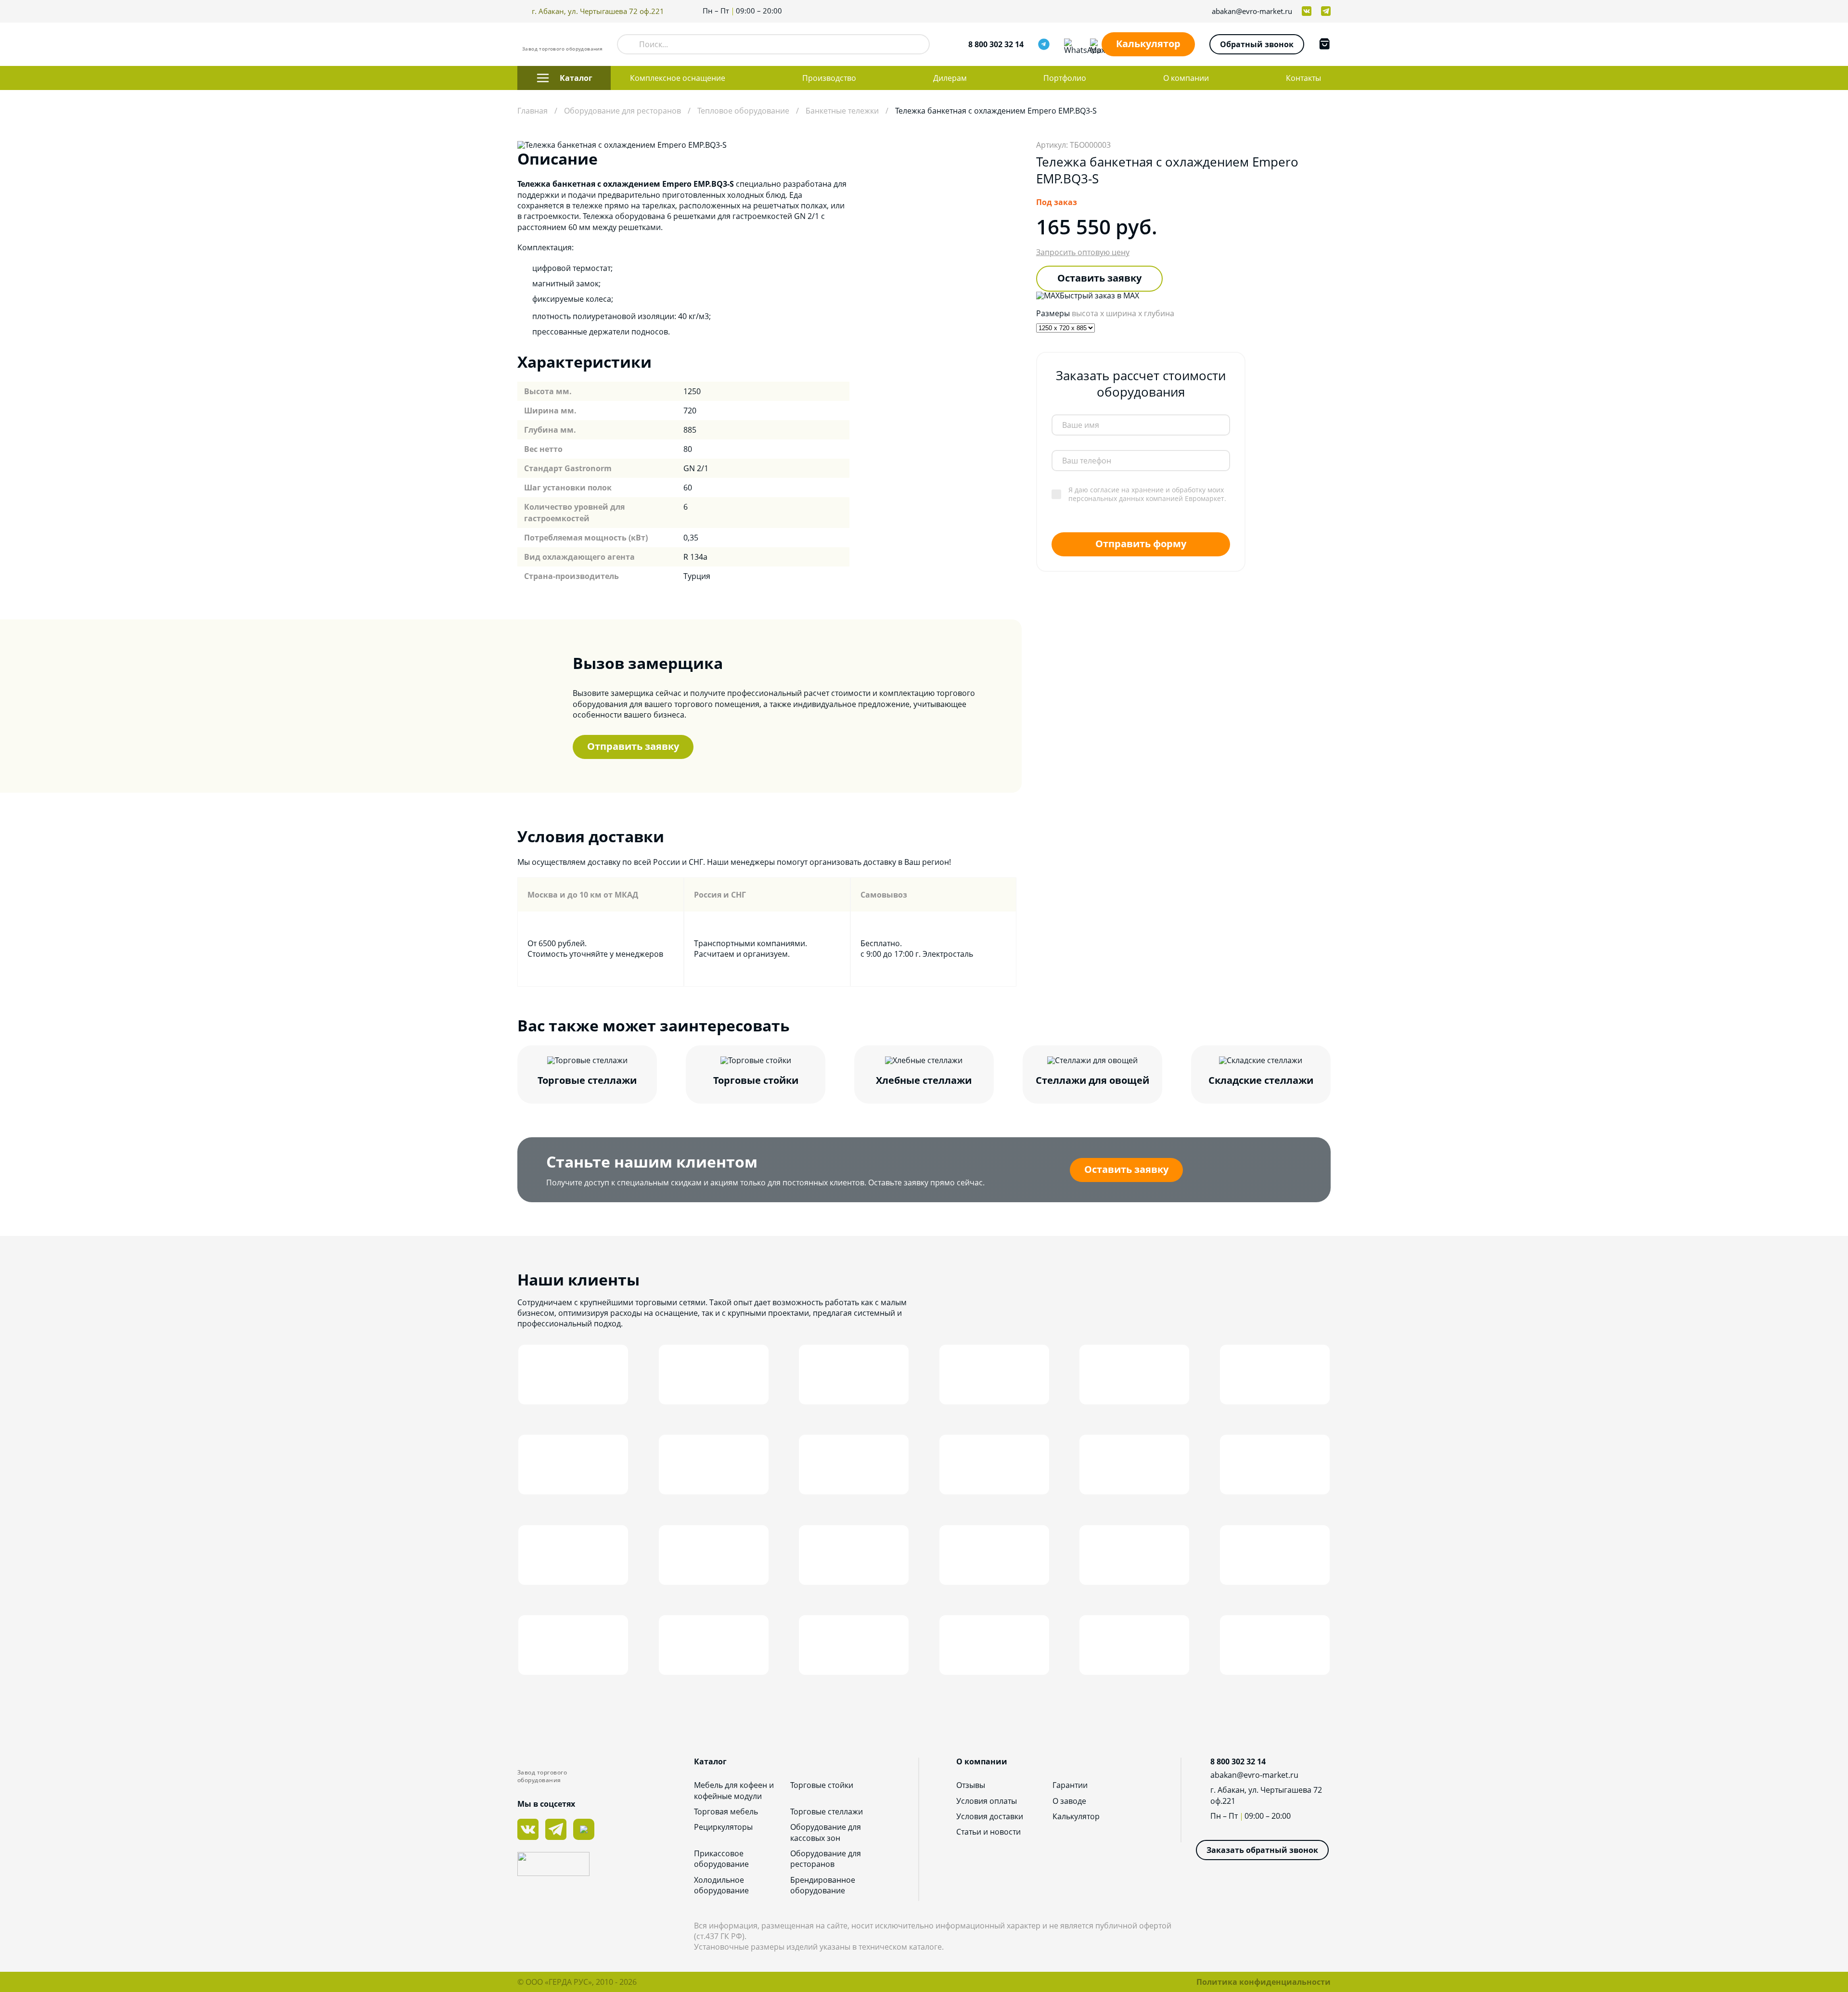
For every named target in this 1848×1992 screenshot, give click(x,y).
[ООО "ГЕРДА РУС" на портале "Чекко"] (606, 1865)
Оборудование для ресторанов (826, 1859)
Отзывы (971, 1785)
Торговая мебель (726, 1812)
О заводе (1069, 1801)
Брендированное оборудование (823, 1885)
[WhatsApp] (1070, 44)
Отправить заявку (633, 746)
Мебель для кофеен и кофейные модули (734, 1790)
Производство (829, 78)
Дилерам (950, 78)
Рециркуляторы (723, 1827)
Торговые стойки (822, 1785)
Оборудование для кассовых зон (826, 1832)
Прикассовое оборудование (721, 1859)
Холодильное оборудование (721, 1885)
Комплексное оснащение (678, 78)
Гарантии (1070, 1785)
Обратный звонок (1257, 44)
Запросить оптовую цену (1083, 252)
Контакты (1303, 78)
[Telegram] (1044, 44)
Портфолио (1065, 78)
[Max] (1096, 44)
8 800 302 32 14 (996, 44)
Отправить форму (1141, 543)
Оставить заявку (1099, 278)
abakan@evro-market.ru (1252, 11)
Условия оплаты (987, 1801)
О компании (1186, 78)
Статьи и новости (988, 1832)
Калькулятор (1148, 44)
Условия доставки (990, 1816)
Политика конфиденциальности (1264, 1982)
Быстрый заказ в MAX (1099, 296)
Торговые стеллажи (827, 1812)
